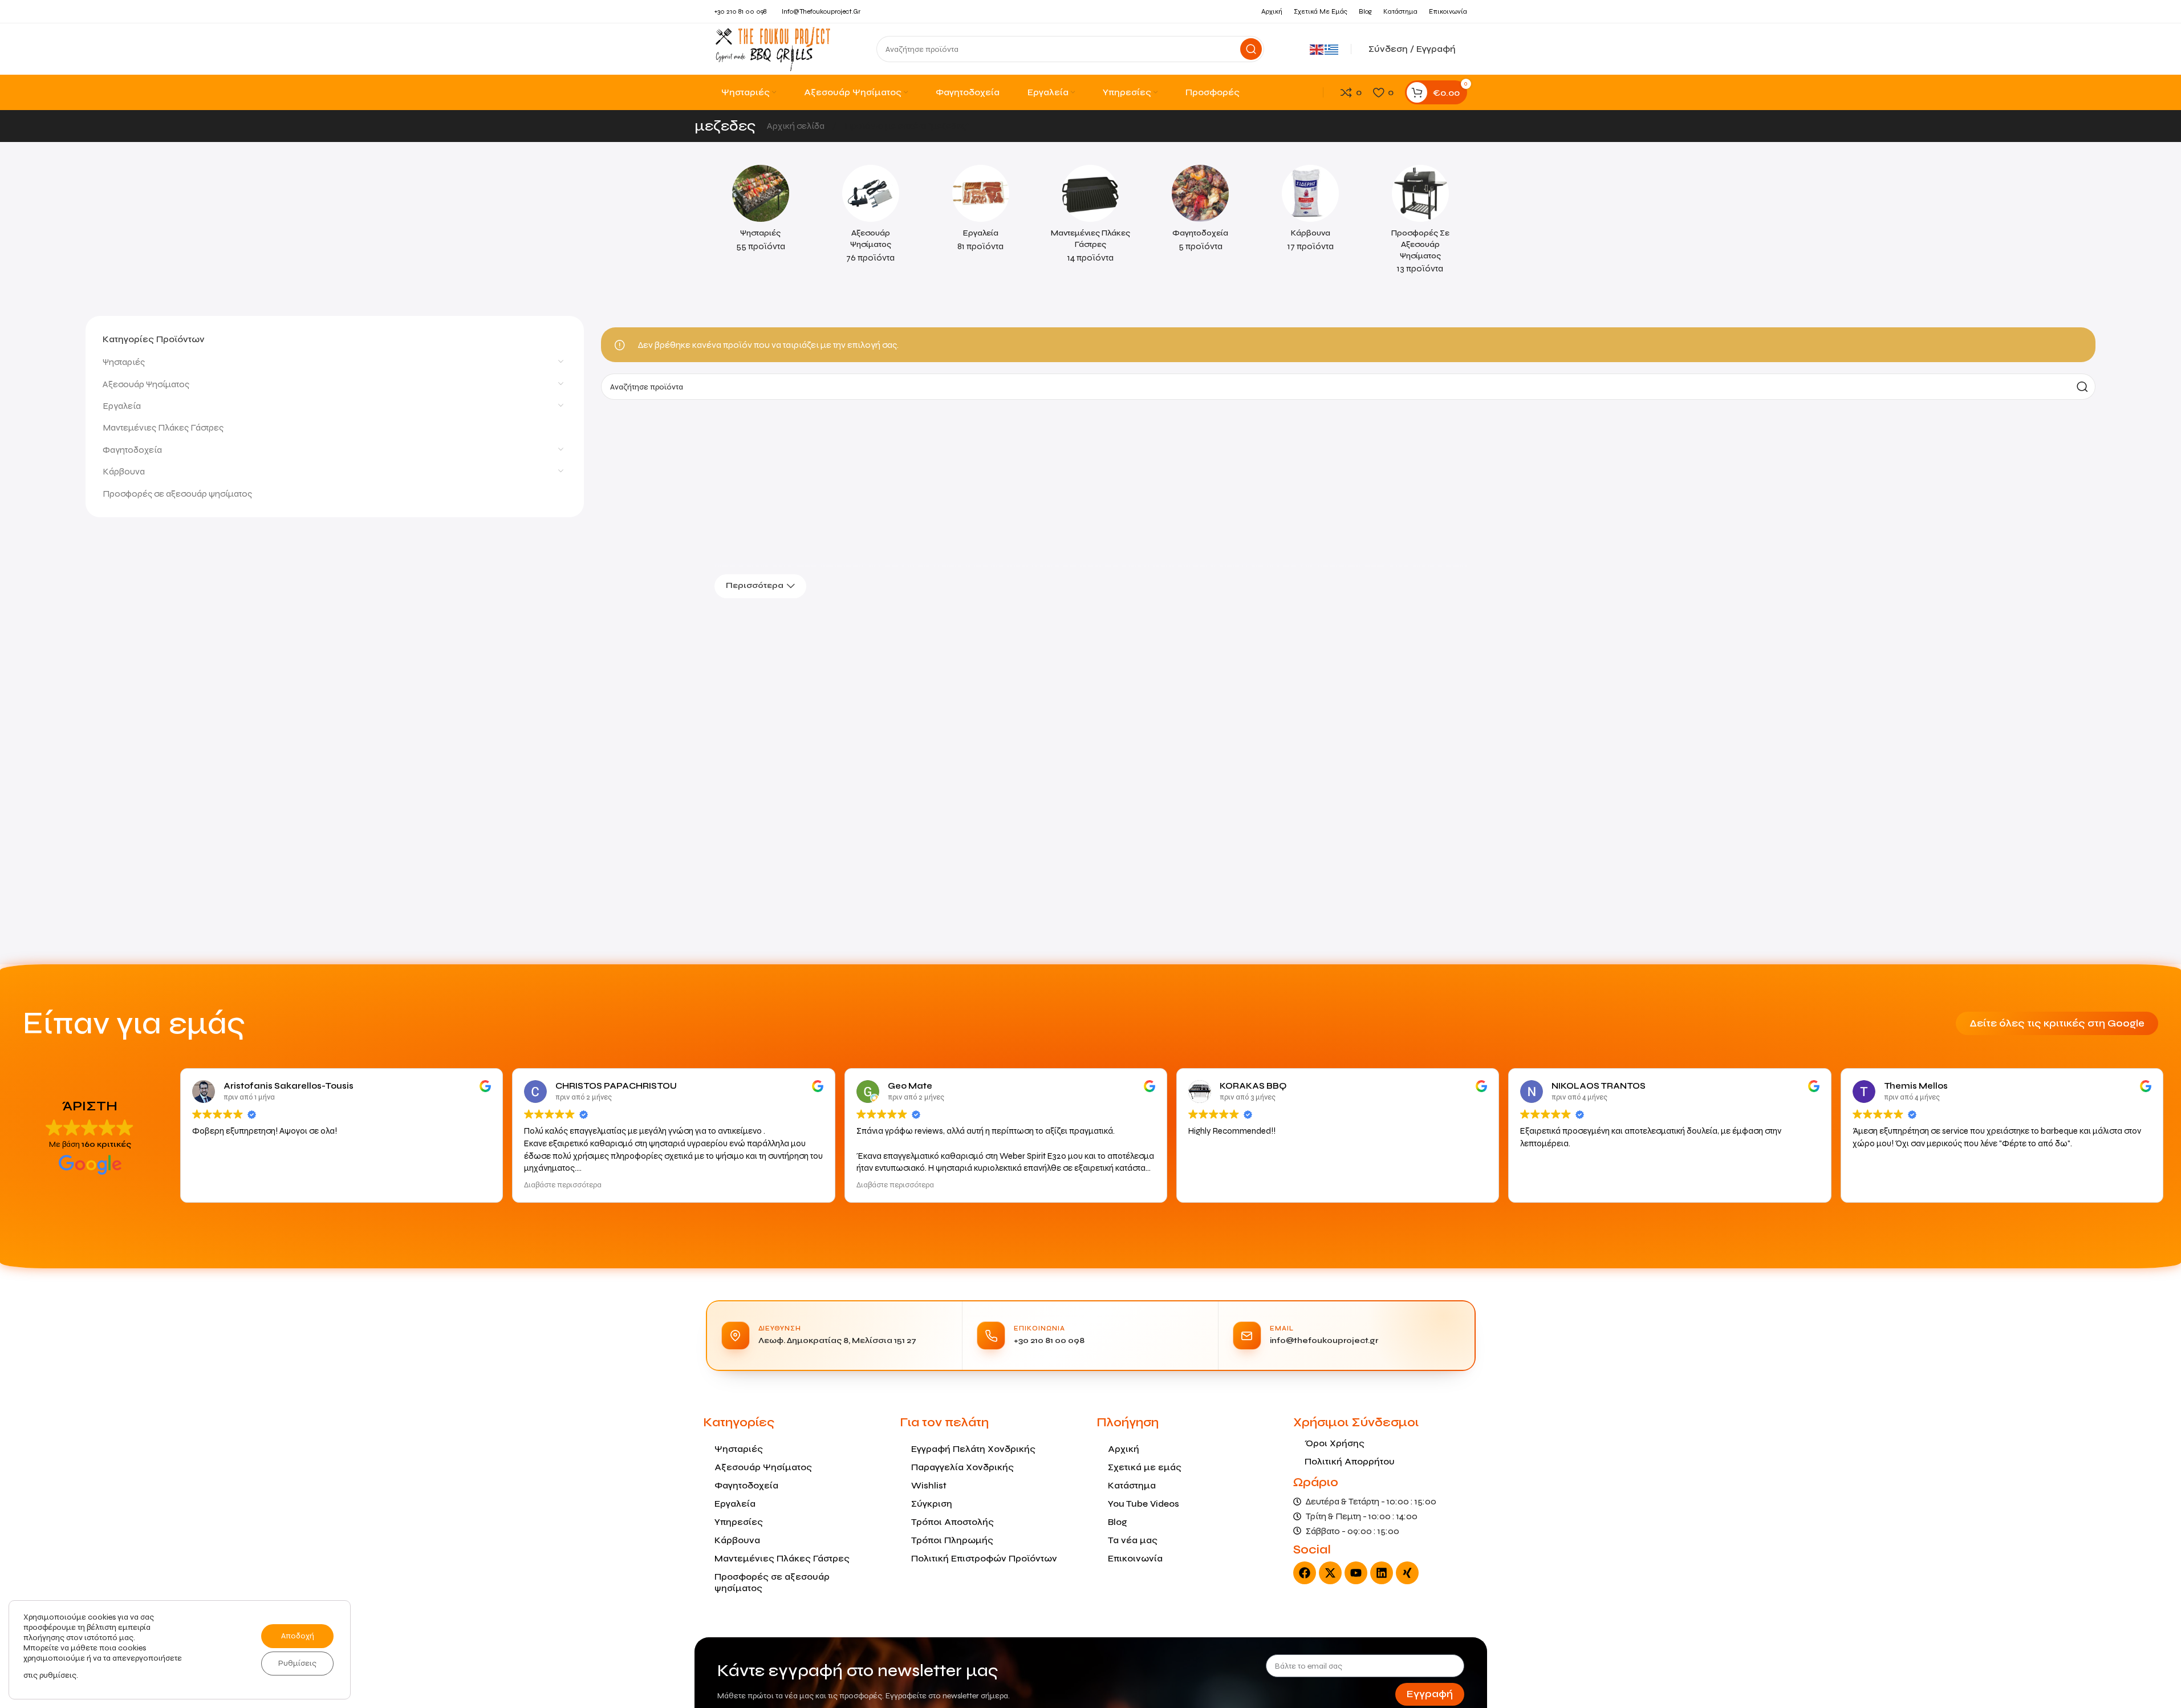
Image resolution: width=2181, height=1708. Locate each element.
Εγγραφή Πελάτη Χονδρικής (973, 1449)
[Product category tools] (980, 212)
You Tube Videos (1144, 1504)
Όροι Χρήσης (1335, 1443)
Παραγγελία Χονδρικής (962, 1467)
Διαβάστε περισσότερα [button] (563, 1185)
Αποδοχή (298, 1636)
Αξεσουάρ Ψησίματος (146, 384)
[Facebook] (1305, 1573)
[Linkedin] (1382, 1573)
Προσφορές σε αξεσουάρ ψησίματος (177, 494)
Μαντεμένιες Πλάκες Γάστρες (163, 427)
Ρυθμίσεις (297, 1663)
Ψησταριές (124, 362)
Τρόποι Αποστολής (953, 1522)
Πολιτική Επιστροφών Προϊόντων (984, 1558)
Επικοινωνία (1135, 1558)
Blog (1118, 1522)
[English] (1317, 49)
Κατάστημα (1132, 1485)
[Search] (1251, 49)
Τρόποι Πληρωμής (952, 1540)
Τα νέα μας (1133, 1540)
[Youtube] (1356, 1573)
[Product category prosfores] (1421, 223)
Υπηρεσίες (739, 1522)
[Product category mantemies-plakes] (1090, 218)
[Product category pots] (1201, 212)
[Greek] (1332, 49)
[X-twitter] (1330, 1573)
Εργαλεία (122, 406)
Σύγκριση (932, 1504)
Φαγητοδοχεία (132, 450)
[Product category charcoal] (1311, 212)
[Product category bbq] (761, 212)
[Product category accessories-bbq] (870, 218)
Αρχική (1124, 1449)
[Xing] (1407, 1573)
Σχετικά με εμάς (1145, 1467)
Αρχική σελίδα (797, 126)
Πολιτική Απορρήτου (1350, 1461)
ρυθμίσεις (58, 1675)
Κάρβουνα (124, 471)
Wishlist (929, 1485)
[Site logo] (773, 48)
